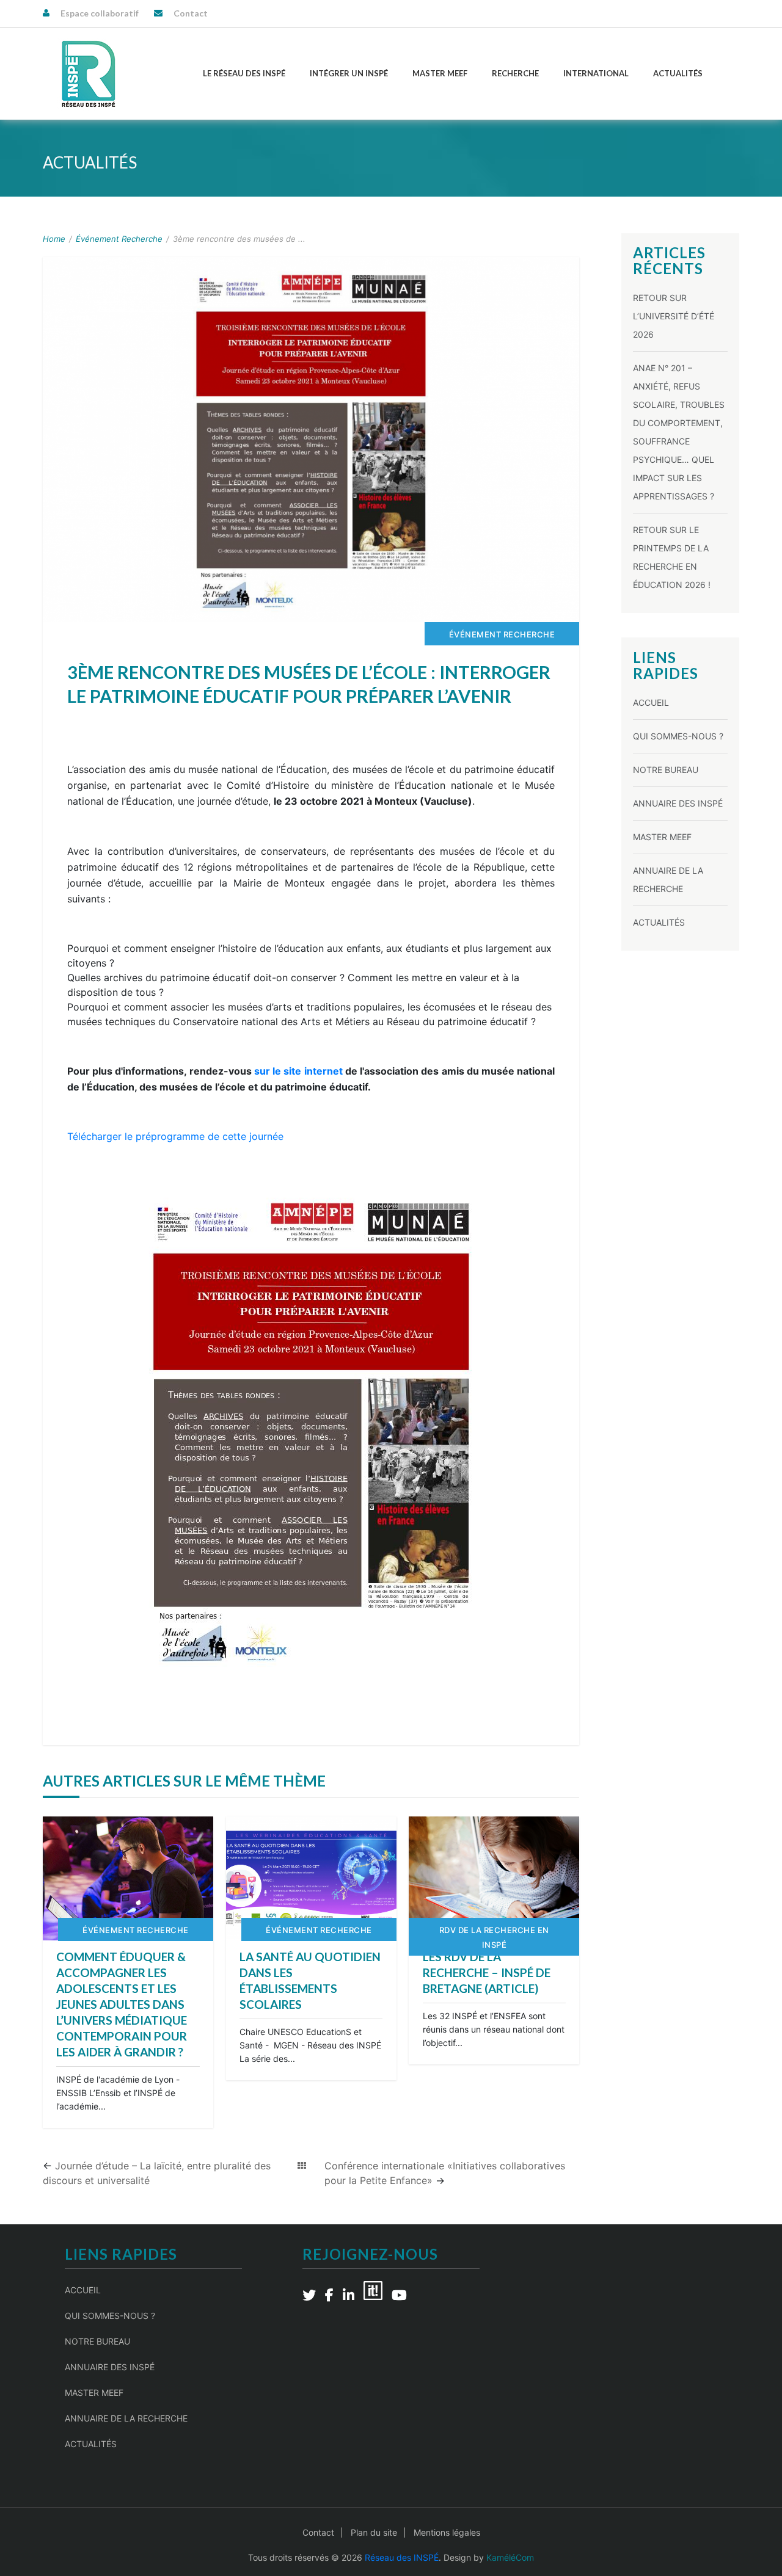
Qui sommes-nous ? (678, 736)
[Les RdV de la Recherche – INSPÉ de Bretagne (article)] (494, 1878)
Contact (191, 13)
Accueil (651, 702)
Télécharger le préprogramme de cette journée (175, 1136)
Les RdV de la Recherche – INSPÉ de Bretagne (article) (487, 1972)
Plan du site (374, 2532)
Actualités (678, 73)
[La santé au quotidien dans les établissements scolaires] (311, 1878)
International (596, 73)
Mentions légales (447, 2532)
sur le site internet (298, 1071)
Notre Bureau (666, 770)
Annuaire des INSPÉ (678, 803)
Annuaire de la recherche (126, 2418)
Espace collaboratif (100, 13)
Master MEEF (440, 73)
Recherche (515, 73)
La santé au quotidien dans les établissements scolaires (310, 1980)
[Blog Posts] (302, 2166)
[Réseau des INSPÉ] (89, 74)
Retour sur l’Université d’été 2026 (674, 316)
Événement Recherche (119, 239)
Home (54, 239)
